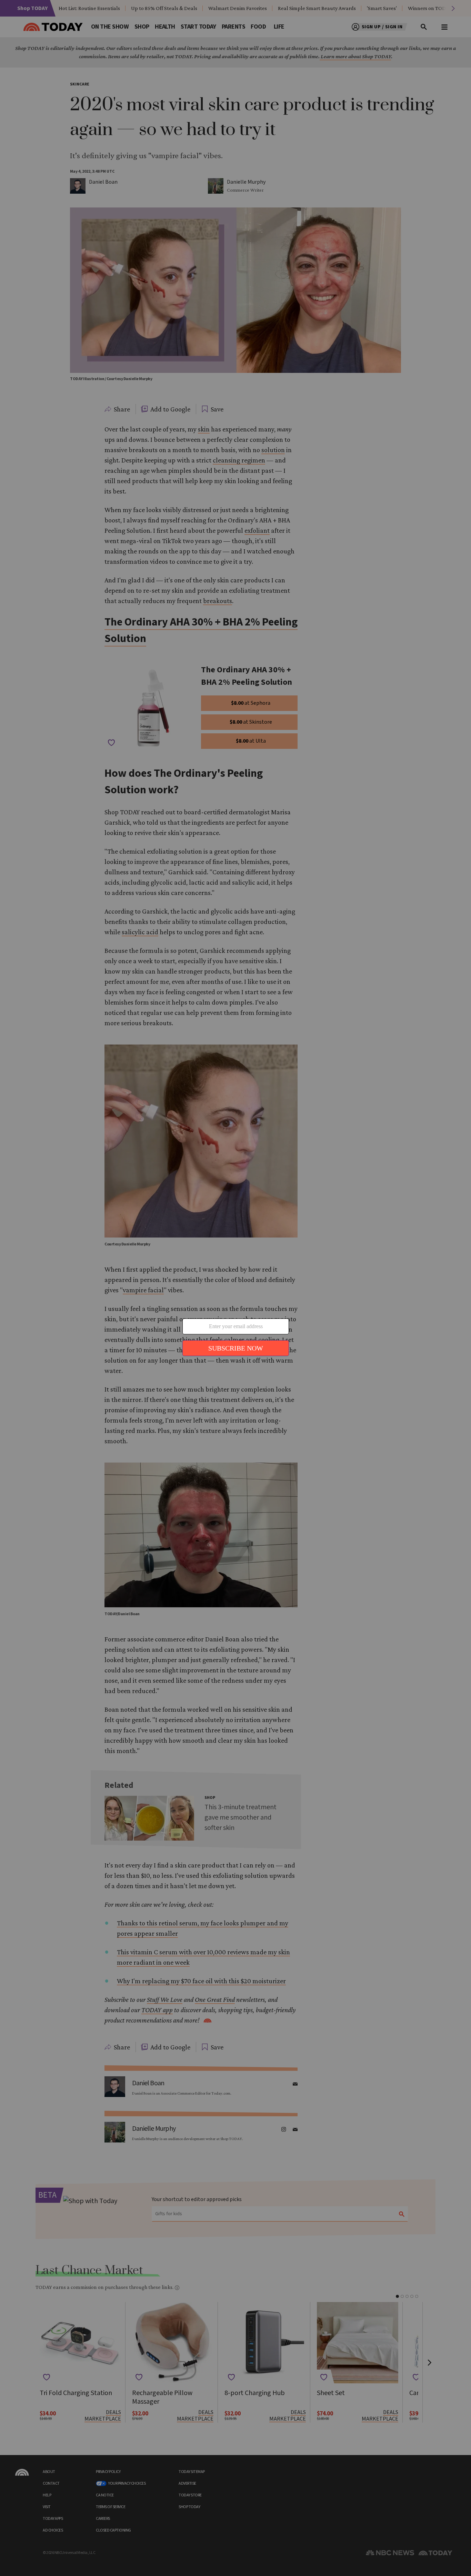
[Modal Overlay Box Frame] (236, 1288)
